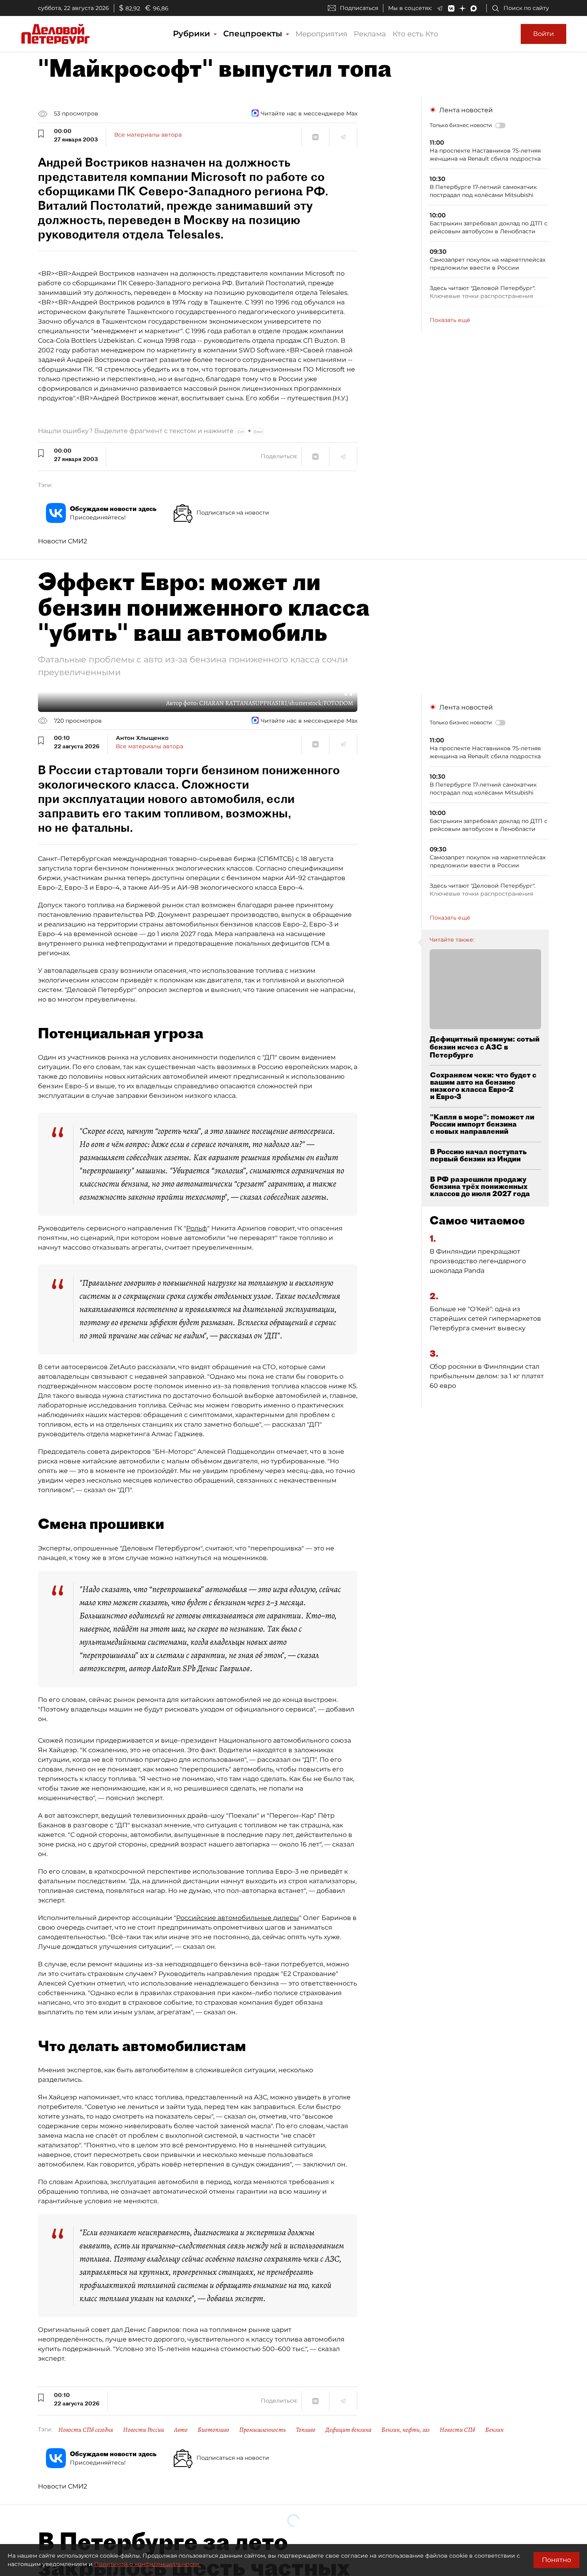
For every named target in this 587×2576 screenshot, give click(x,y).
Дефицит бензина (348, 2430)
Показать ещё (450, 320)
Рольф (197, 1228)
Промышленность (263, 2430)
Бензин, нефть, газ (406, 2430)
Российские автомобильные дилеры (238, 1918)
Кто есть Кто (415, 34)
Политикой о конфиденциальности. (147, 2564)
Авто (181, 2430)
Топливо (306, 2430)
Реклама (370, 34)
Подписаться (359, 8)
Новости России (144, 2430)
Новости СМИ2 (62, 541)
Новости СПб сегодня (86, 2430)
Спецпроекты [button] (254, 34)
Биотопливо (213, 2430)
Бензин (494, 2430)
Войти (543, 34)
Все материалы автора (148, 135)
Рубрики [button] (193, 34)
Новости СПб (457, 2430)
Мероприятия (321, 34)
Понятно (556, 2560)
